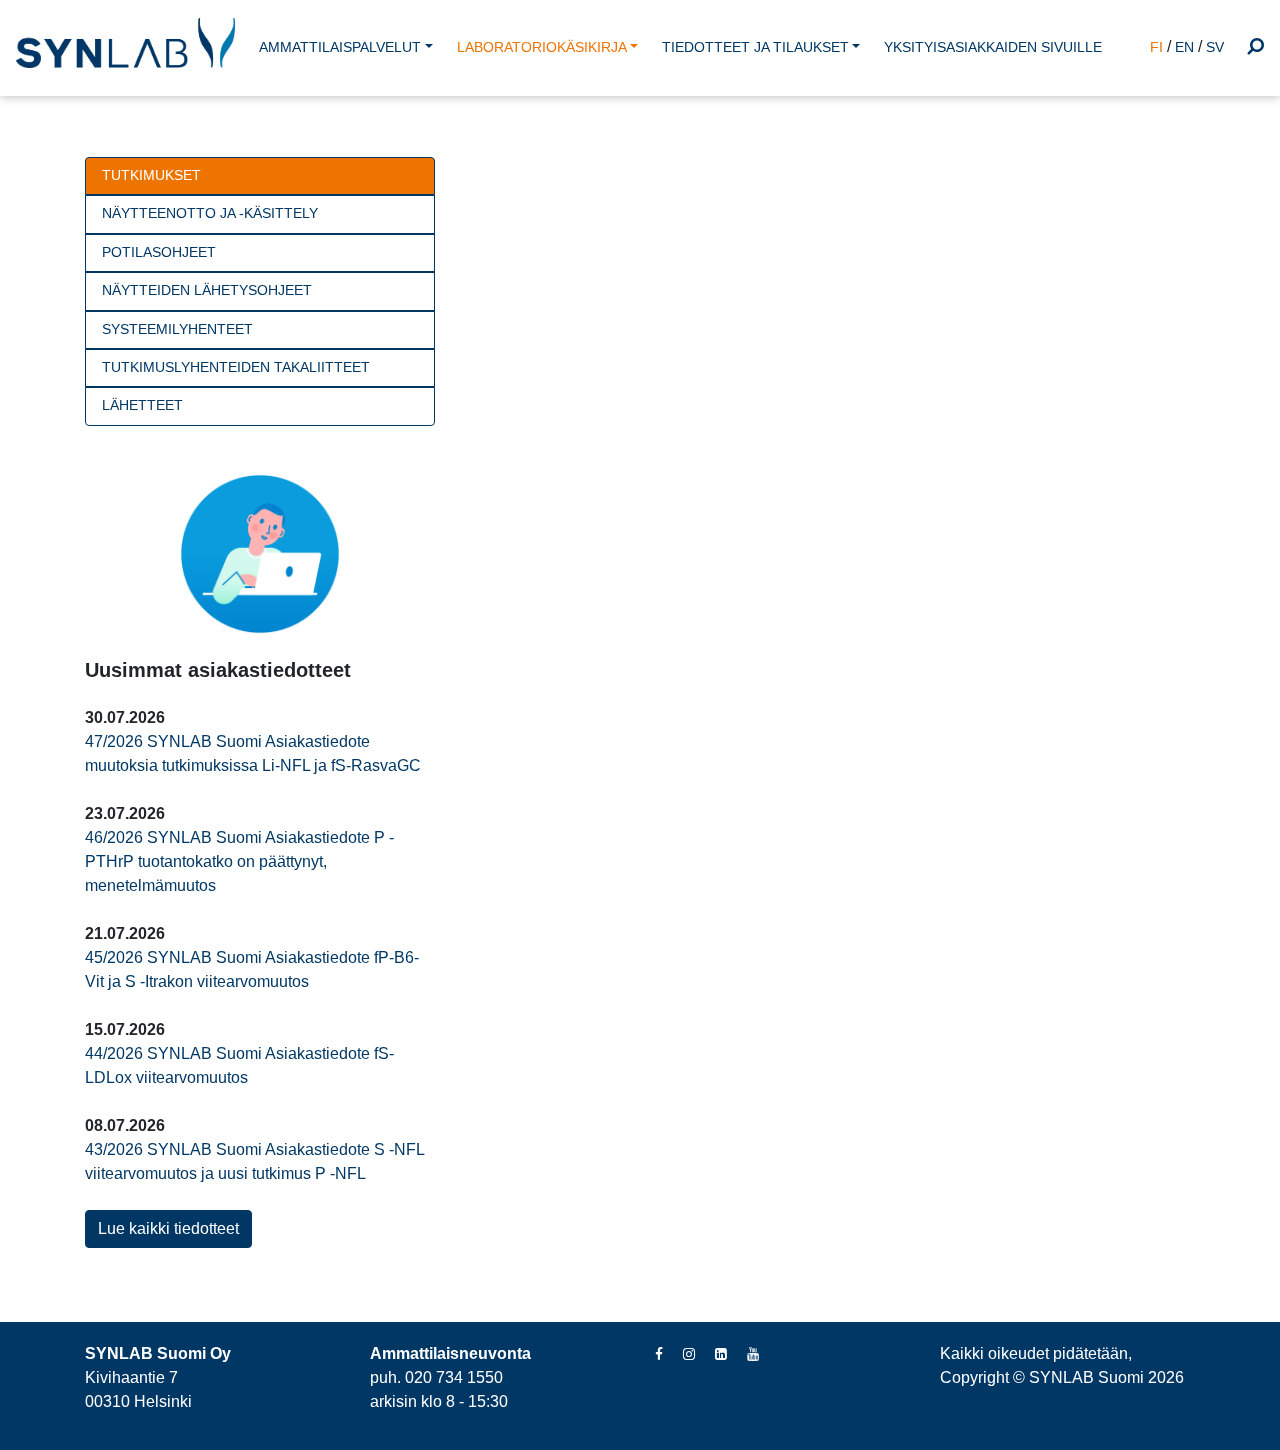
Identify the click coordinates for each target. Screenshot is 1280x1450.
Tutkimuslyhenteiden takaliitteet (236, 367)
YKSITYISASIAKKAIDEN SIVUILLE (993, 47)
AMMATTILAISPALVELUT (340, 47)
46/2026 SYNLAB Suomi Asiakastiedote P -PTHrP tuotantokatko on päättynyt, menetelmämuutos (239, 861)
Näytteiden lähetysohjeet (207, 290)
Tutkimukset (151, 175)
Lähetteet (142, 405)
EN (1184, 47)
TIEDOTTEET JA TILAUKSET (755, 47)
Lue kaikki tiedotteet (168, 1228)
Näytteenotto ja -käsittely (210, 213)
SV (1215, 47)
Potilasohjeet (159, 252)
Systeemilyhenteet (177, 329)
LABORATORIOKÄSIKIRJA (542, 47)
